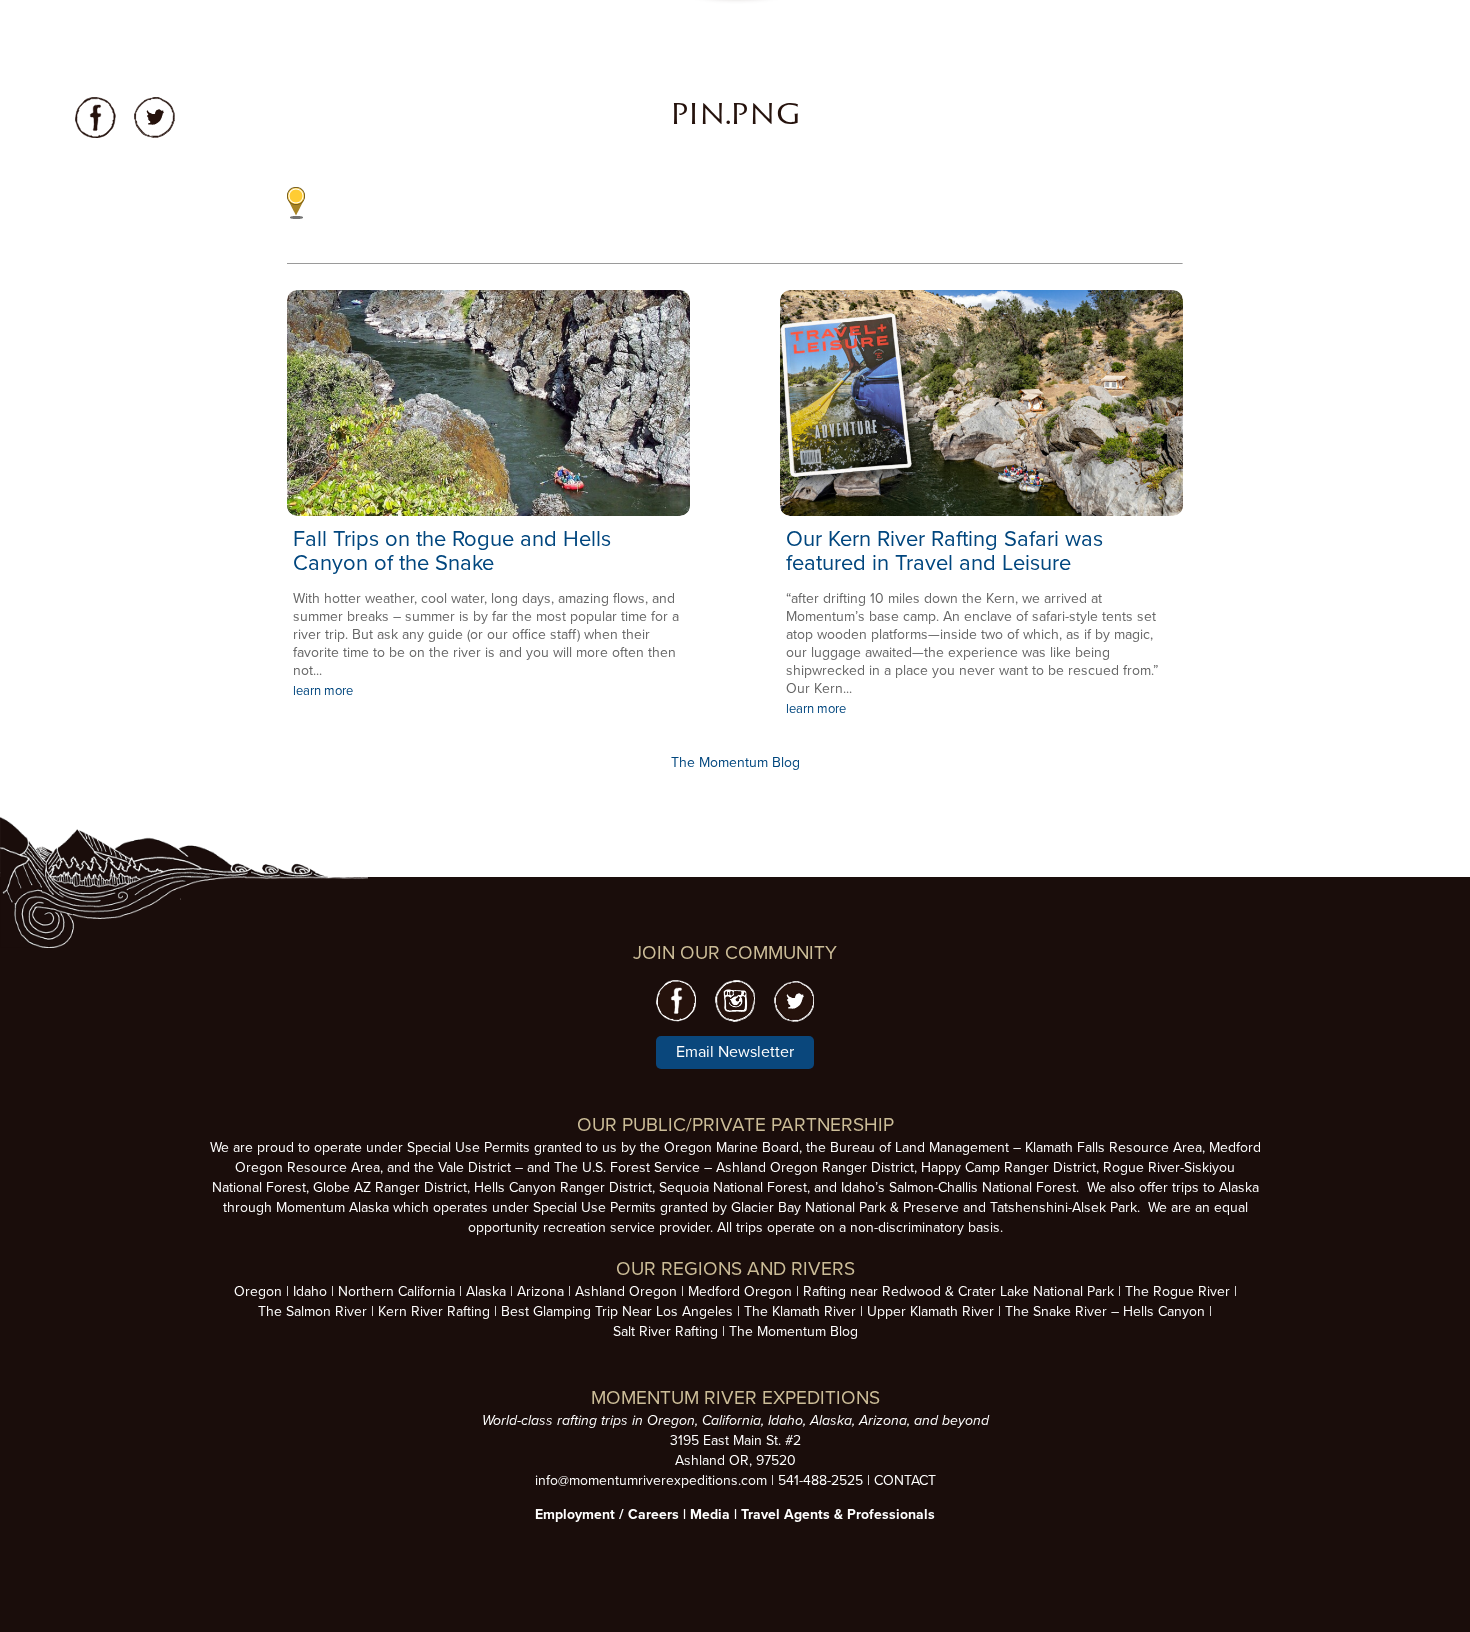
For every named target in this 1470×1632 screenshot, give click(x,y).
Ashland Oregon (626, 1291)
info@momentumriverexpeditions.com (651, 1480)
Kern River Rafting (434, 1311)
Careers (653, 1514)
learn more (323, 691)
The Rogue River (1177, 1291)
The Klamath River (800, 1311)
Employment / (581, 1514)
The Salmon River (312, 1311)
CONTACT (905, 1480)
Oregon (258, 1291)
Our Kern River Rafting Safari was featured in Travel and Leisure (944, 551)
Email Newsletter (735, 1052)
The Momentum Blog (735, 762)
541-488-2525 (820, 1480)
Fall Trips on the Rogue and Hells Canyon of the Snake (452, 551)
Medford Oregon (740, 1291)
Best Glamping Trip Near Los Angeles (617, 1311)
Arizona (540, 1291)
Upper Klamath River (930, 1311)
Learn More (488, 403)
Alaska (486, 1291)
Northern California (396, 1291)
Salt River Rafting (665, 1331)
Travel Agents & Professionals (838, 1514)
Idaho (310, 1291)
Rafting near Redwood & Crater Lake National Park (958, 1291)
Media (710, 1514)
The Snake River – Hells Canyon (1105, 1311)
